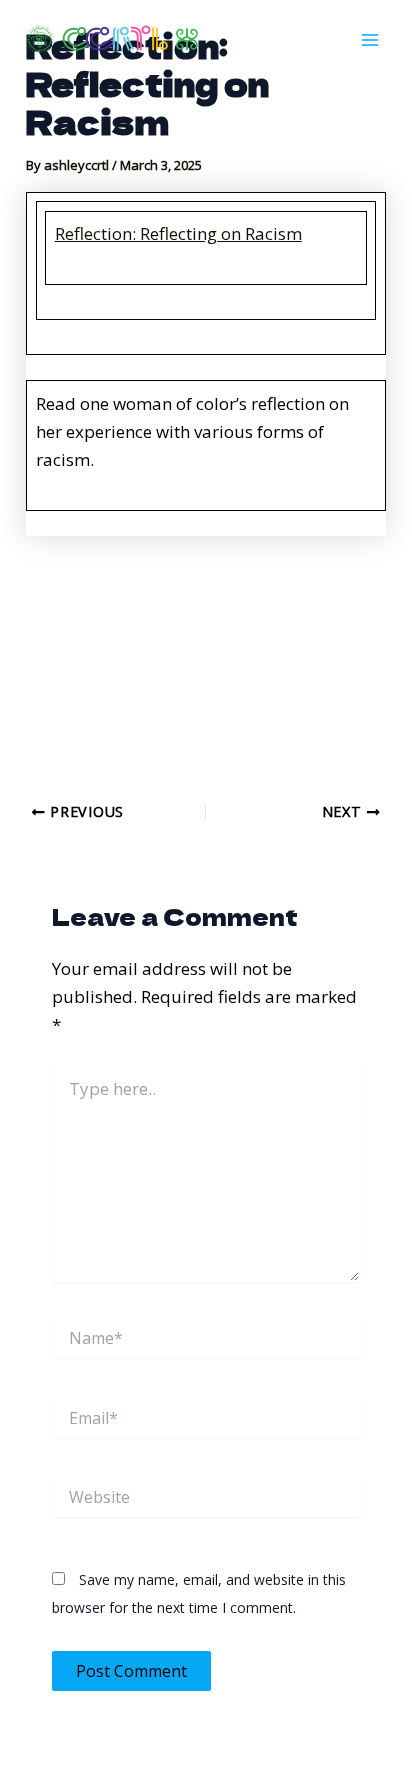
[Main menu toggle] (370, 40)
